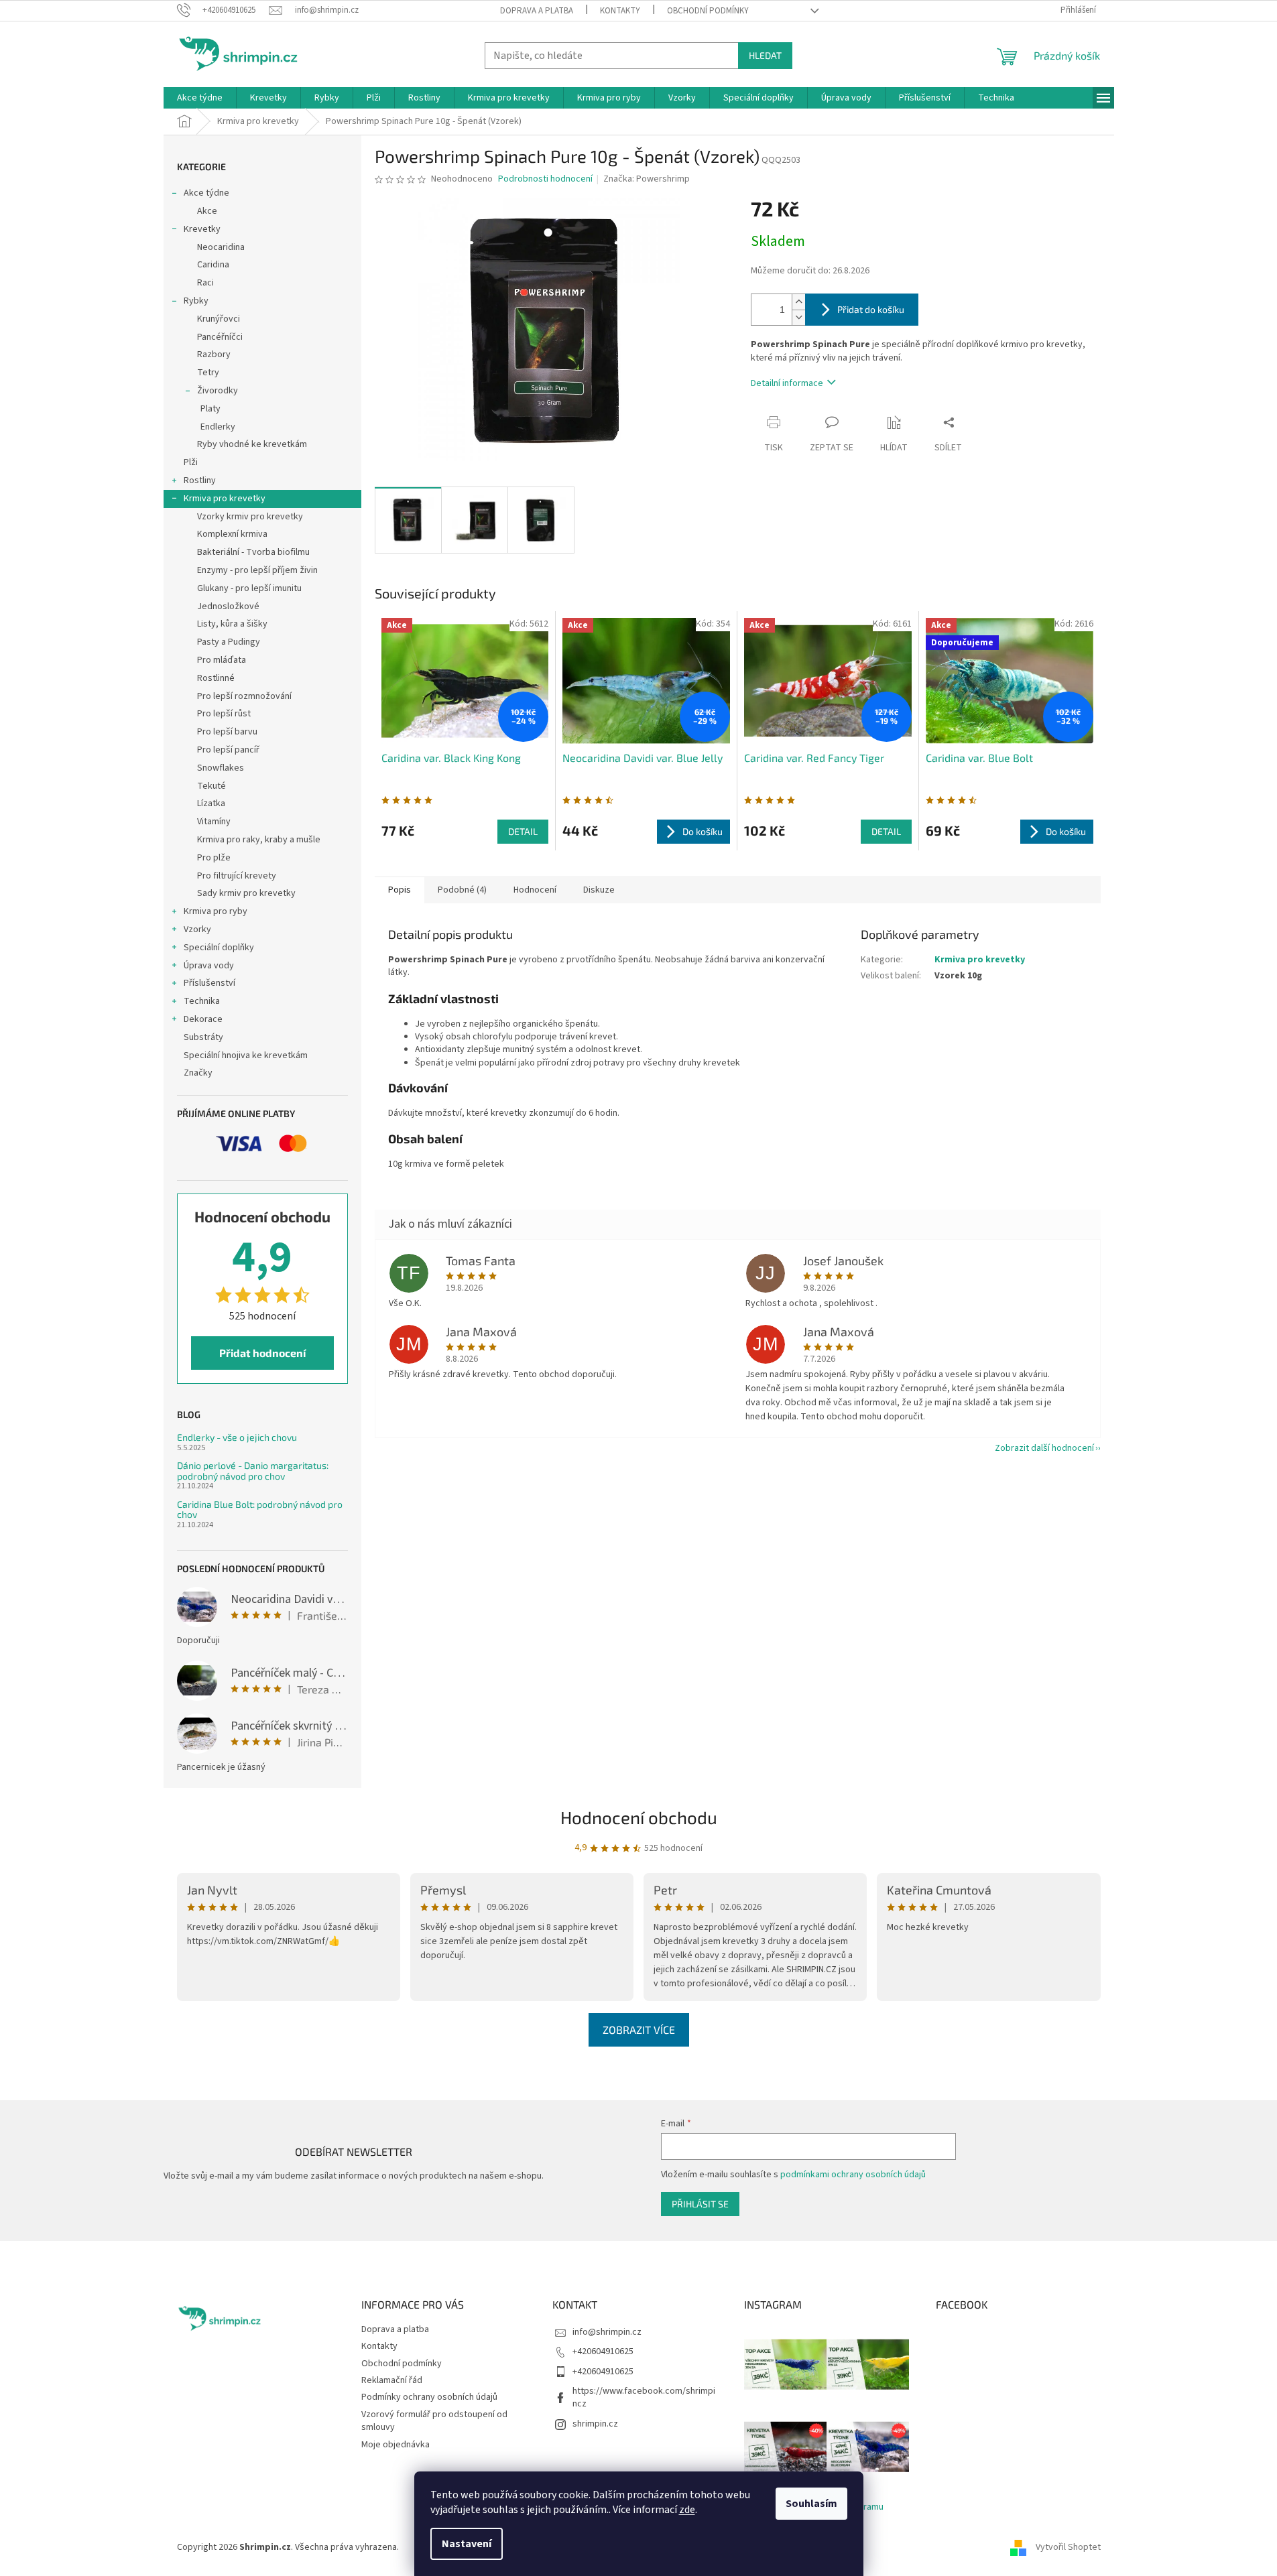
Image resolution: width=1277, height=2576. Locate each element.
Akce (207, 211)
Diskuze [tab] (599, 890)
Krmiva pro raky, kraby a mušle (259, 840)
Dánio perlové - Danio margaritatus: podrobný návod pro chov (253, 1471)
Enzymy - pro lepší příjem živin (257, 570)
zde (687, 2510)
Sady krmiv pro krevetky (246, 893)
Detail (523, 831)
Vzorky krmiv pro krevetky (250, 517)
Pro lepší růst (224, 714)
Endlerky (218, 427)
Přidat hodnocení (262, 1353)
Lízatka (211, 803)
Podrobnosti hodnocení (545, 179)
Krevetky (202, 229)
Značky (198, 1073)
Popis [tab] (400, 890)
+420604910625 (603, 2352)
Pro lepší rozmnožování (244, 696)
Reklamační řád (392, 2380)
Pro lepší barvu (227, 732)
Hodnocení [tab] (535, 890)
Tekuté (211, 786)
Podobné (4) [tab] (462, 890)
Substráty (203, 1037)
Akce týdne (206, 193)
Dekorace (203, 1019)
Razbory (214, 355)
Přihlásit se (700, 2204)
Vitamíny (214, 822)
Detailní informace (787, 383)
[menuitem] (200, 98)
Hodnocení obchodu (639, 1817)
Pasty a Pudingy (229, 642)
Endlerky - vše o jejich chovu (237, 1437)
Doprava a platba (537, 11)
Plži (191, 462)
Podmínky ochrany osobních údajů (429, 2397)
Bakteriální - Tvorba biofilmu (253, 552)
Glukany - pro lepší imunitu (249, 588)
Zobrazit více (639, 2030)
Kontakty (620, 11)
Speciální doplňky (219, 948)
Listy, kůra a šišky (232, 624)
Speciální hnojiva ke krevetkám (246, 1055)
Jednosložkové (228, 606)
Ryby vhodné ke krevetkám (252, 444)
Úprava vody (209, 966)
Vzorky (197, 929)
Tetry (208, 373)
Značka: (647, 179)
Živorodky (218, 391)
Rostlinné (216, 678)
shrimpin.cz (595, 2424)
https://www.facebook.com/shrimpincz (644, 2397)
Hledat (765, 55)
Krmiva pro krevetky (225, 499)
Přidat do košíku (871, 309)
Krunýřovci (219, 319)
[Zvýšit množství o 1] (798, 302)
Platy (210, 409)
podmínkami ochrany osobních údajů (853, 2175)
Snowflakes (221, 768)
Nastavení (467, 2544)
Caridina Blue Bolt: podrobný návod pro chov (260, 1509)
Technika (202, 1001)
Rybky (196, 301)
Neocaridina (221, 247)
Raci (205, 283)
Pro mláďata (222, 660)
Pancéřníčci (220, 337)
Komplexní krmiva (232, 534)
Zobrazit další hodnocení (1044, 1448)
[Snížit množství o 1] (798, 317)
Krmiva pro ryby (216, 911)
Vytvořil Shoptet (1068, 2547)
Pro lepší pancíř (228, 750)
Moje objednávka (396, 2445)
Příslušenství (209, 983)
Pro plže (214, 858)
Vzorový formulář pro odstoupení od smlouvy (434, 2421)
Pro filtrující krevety (237, 876)
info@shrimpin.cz (607, 2332)
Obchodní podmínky (708, 11)
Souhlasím (811, 2504)
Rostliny (200, 480)
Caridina (213, 265)
